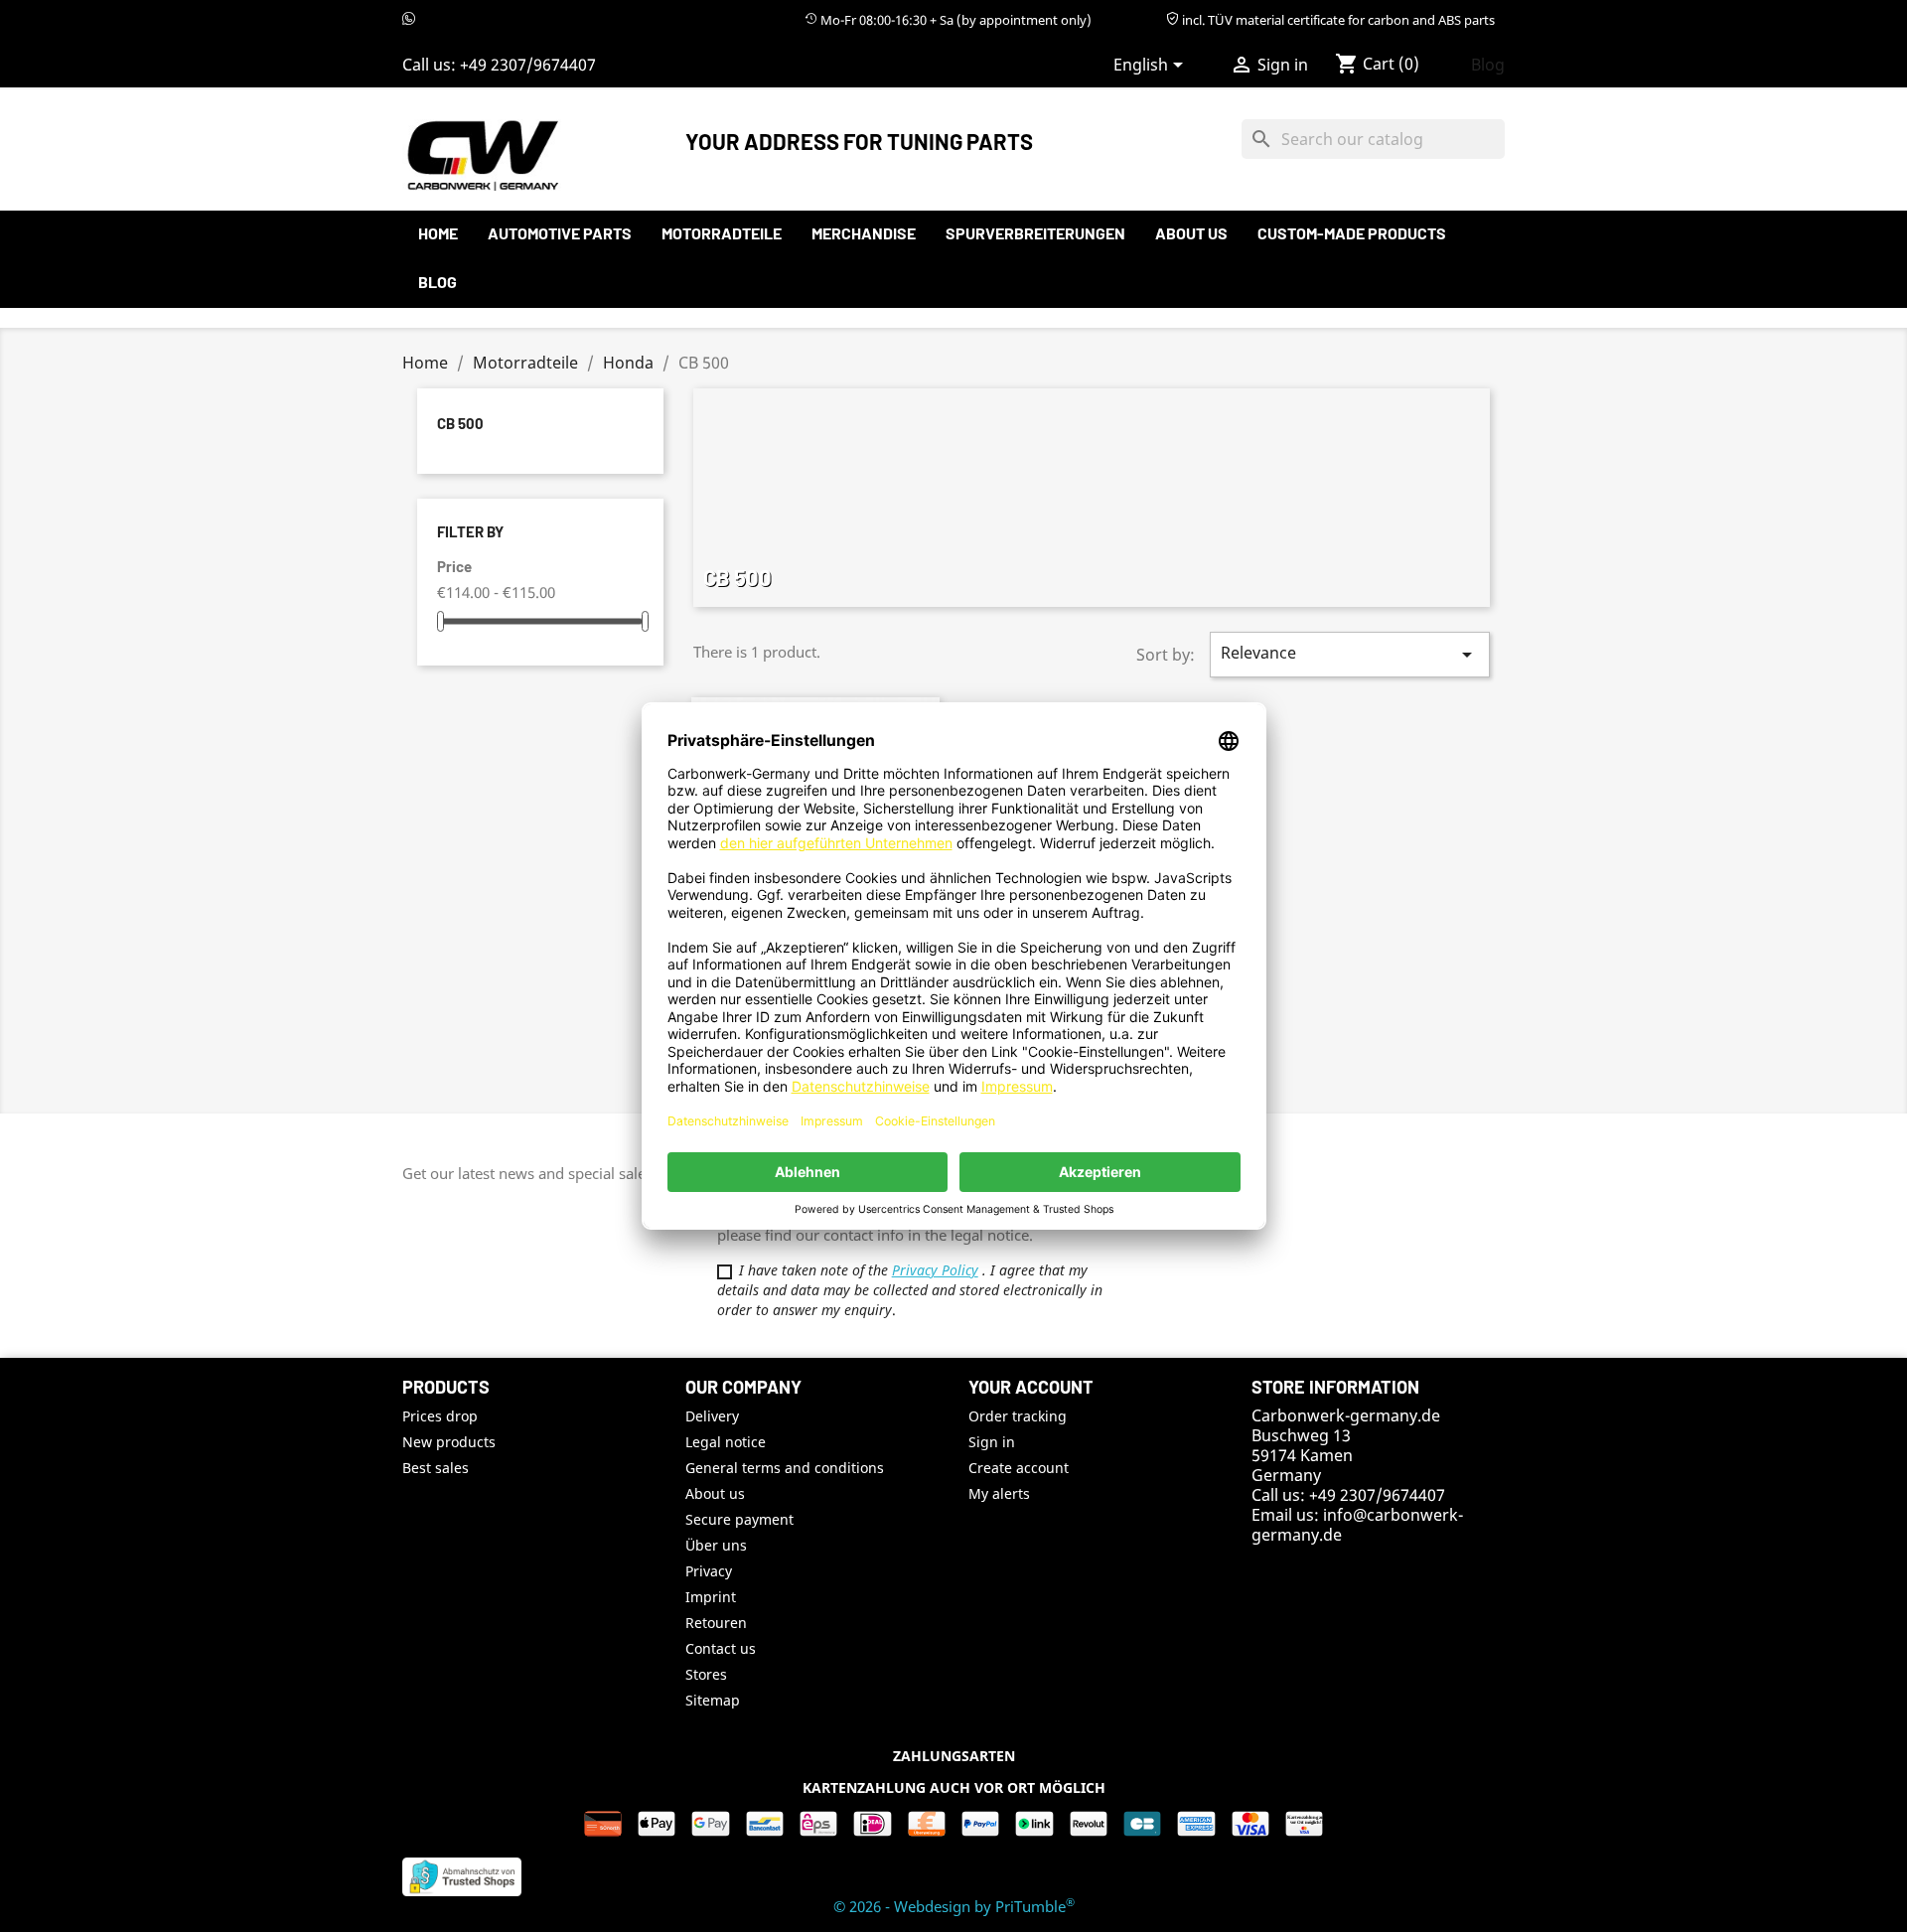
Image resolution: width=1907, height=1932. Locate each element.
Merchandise (864, 233)
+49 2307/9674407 (528, 65)
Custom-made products (1352, 233)
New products (449, 1442)
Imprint (711, 1597)
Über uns (716, 1545)
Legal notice (726, 1442)
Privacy (709, 1571)
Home (438, 233)
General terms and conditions (785, 1468)
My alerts (999, 1493)
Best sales (436, 1468)
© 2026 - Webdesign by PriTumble (954, 1906)
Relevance (1350, 654)
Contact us (721, 1648)
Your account (1031, 1387)
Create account (1019, 1468)
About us (1191, 233)
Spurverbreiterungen (1035, 233)
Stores (706, 1674)
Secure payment (739, 1519)
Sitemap (713, 1700)
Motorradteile (722, 233)
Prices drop (440, 1416)
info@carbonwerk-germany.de (1357, 1525)
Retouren (716, 1623)
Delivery (712, 1416)
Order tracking (1018, 1416)
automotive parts (560, 233)
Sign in (992, 1442)
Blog (1488, 65)
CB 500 (460, 423)
